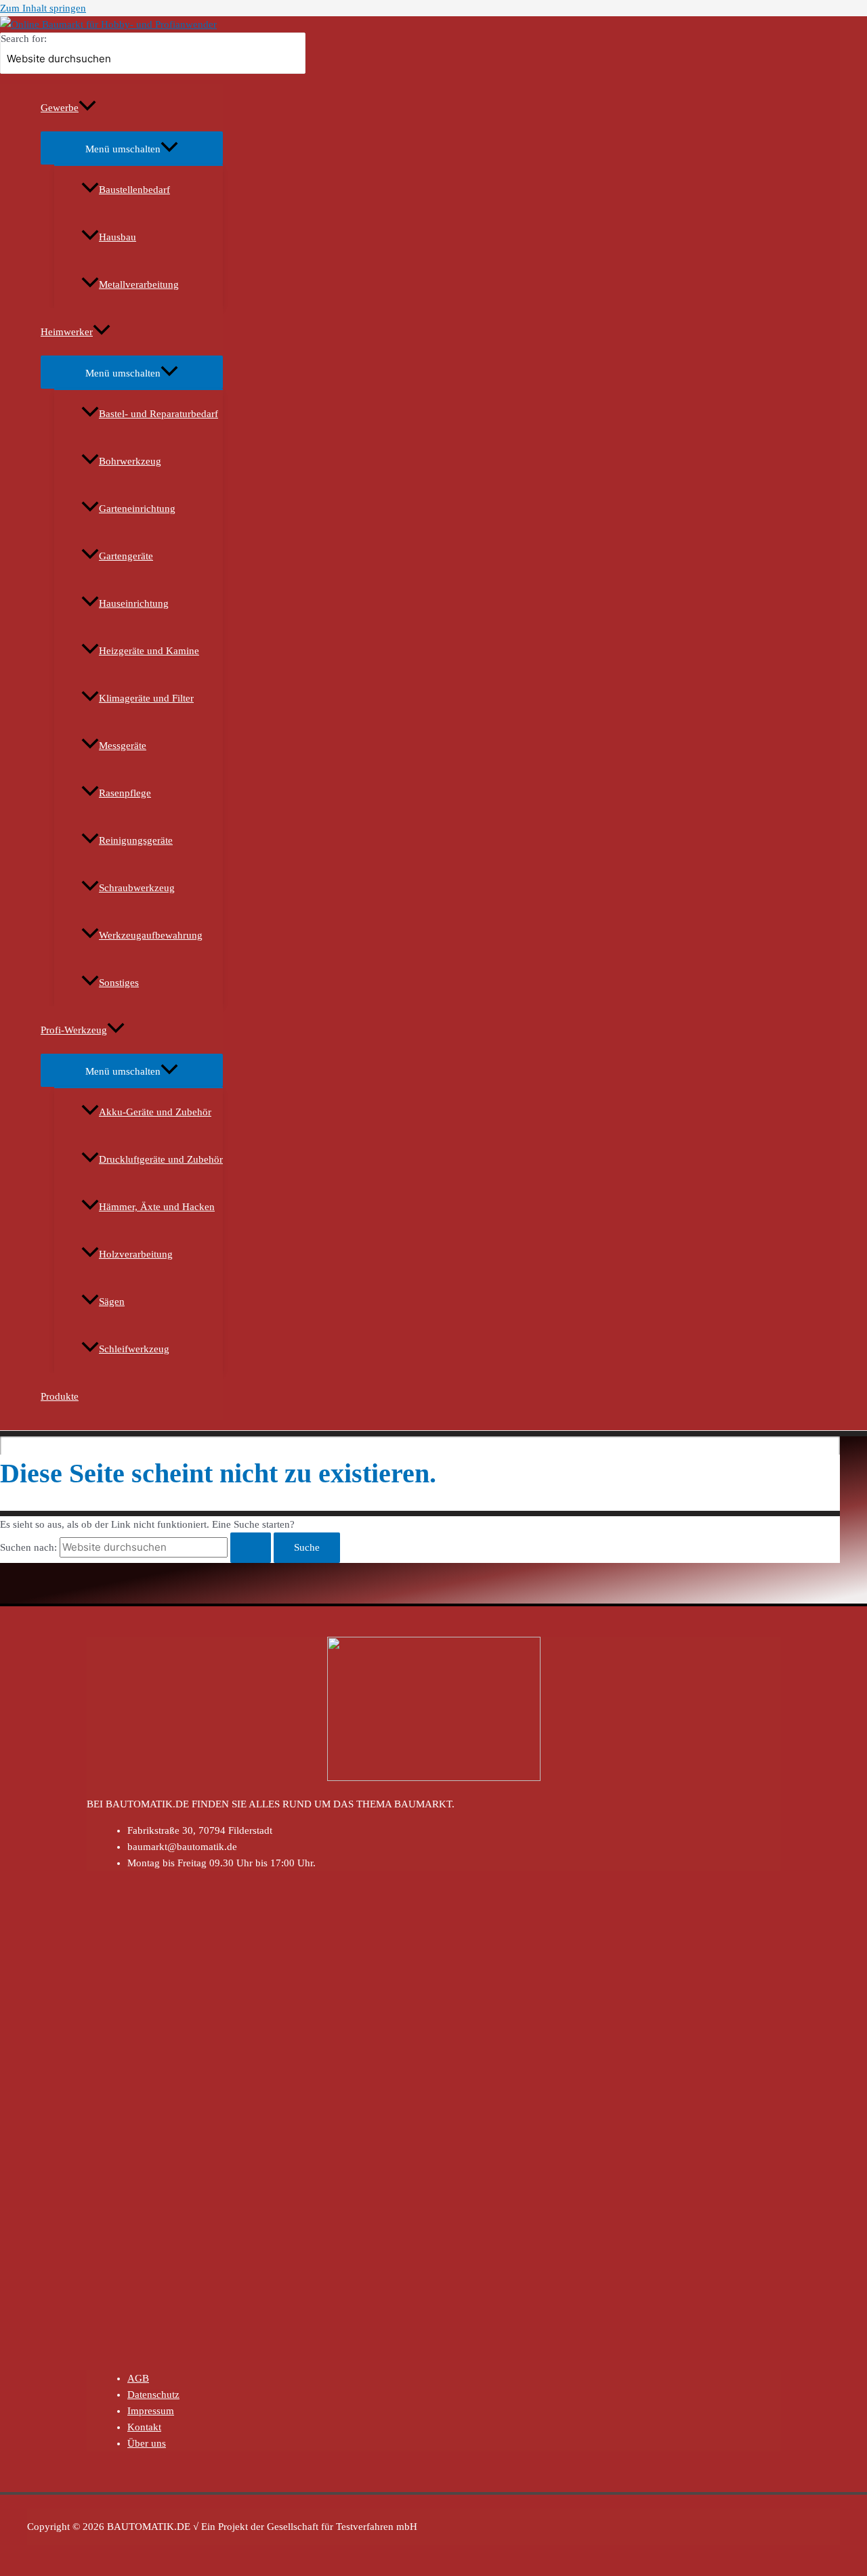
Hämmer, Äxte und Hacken (157, 1207)
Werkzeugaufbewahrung (151, 935)
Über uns (147, 2443)
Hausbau (118, 237)
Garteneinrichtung (137, 509)
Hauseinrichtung (134, 603)
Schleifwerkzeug (134, 1349)
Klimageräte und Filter (146, 698)
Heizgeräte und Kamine (149, 651)
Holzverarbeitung (136, 1254)
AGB (138, 2378)
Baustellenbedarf (134, 190)
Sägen (112, 1302)
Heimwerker (67, 332)
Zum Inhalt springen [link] (43, 8)
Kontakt (144, 2427)
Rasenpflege (125, 793)
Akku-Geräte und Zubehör (155, 1112)
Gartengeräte (126, 556)
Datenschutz (153, 2395)
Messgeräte (123, 746)
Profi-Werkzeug (74, 1030)
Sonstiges (119, 983)
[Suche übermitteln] (251, 1548)
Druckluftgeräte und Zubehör (161, 1159)
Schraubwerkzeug (137, 888)
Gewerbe (60, 108)
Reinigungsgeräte (136, 840)
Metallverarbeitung (139, 284)
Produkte (60, 1396)
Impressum (151, 2411)
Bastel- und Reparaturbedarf (158, 414)
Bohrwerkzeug (130, 461)
